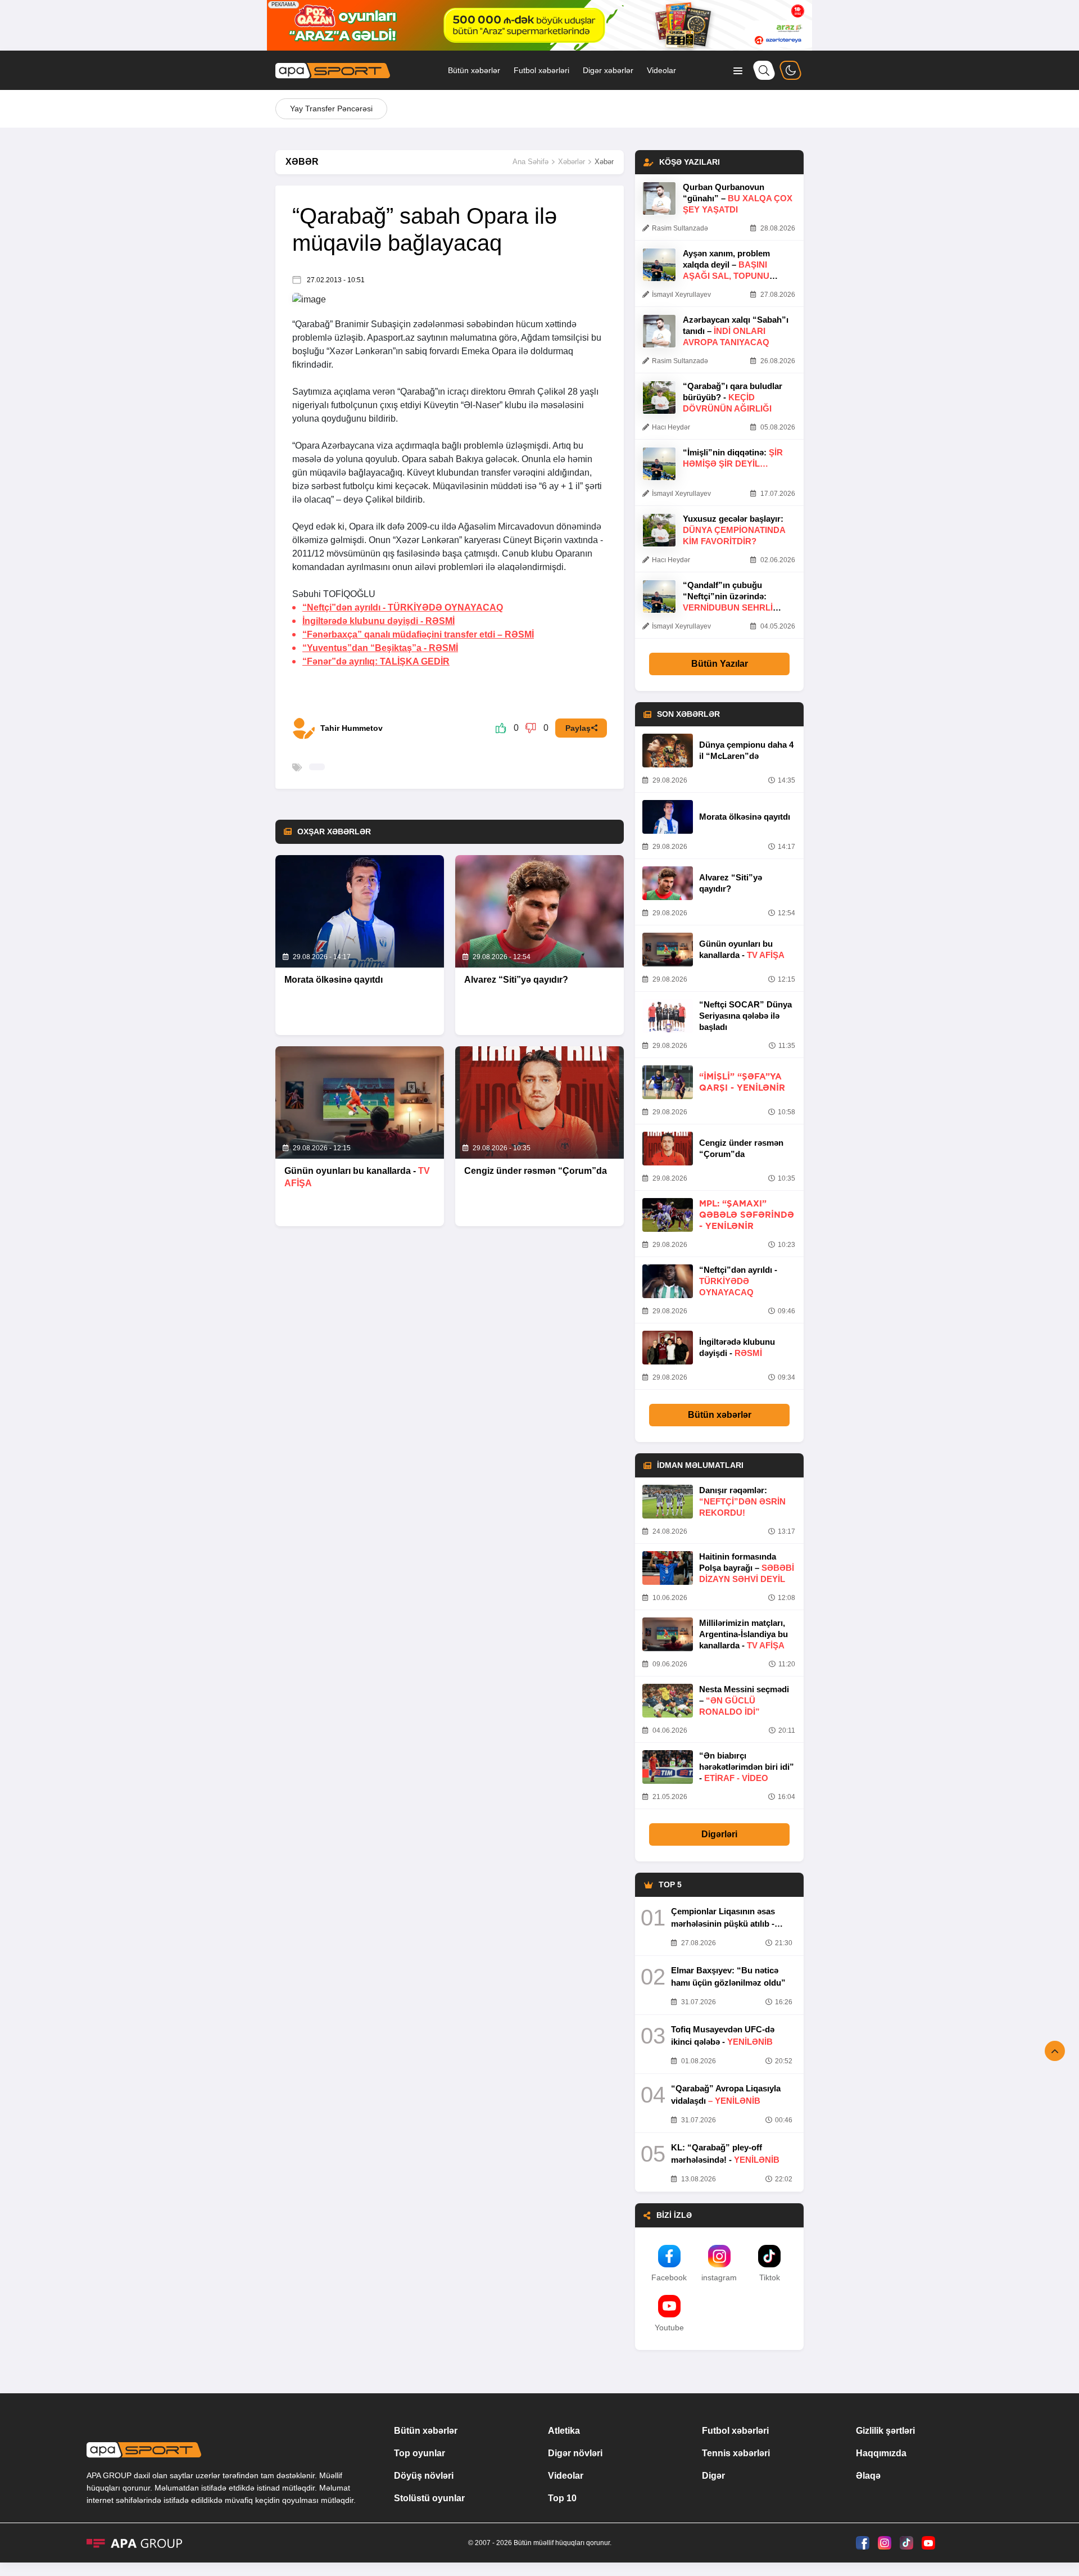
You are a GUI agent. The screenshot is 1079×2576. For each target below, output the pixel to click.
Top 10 (562, 2498)
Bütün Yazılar (720, 664)
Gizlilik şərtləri (885, 2431)
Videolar (661, 70)
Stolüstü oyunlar (429, 2498)
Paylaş (578, 728)
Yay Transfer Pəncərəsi (331, 109)
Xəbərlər (572, 162)
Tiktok (770, 2277)
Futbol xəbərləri (541, 70)
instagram (719, 2277)
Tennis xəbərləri (736, 2453)
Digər (713, 2476)
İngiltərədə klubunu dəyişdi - (378, 621)
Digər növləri (575, 2453)
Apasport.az (391, 338)
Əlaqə (868, 2476)
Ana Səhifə (531, 162)
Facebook (669, 2277)
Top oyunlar (420, 2453)
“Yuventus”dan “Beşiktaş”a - (380, 648)
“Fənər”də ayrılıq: (376, 661)
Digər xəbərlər (608, 70)
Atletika (564, 2431)
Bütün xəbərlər (474, 70)
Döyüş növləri (424, 2476)
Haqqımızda (881, 2453)
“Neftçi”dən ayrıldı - (403, 607)
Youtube (669, 2328)
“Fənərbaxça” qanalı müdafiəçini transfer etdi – (418, 634)
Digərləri (719, 1834)
